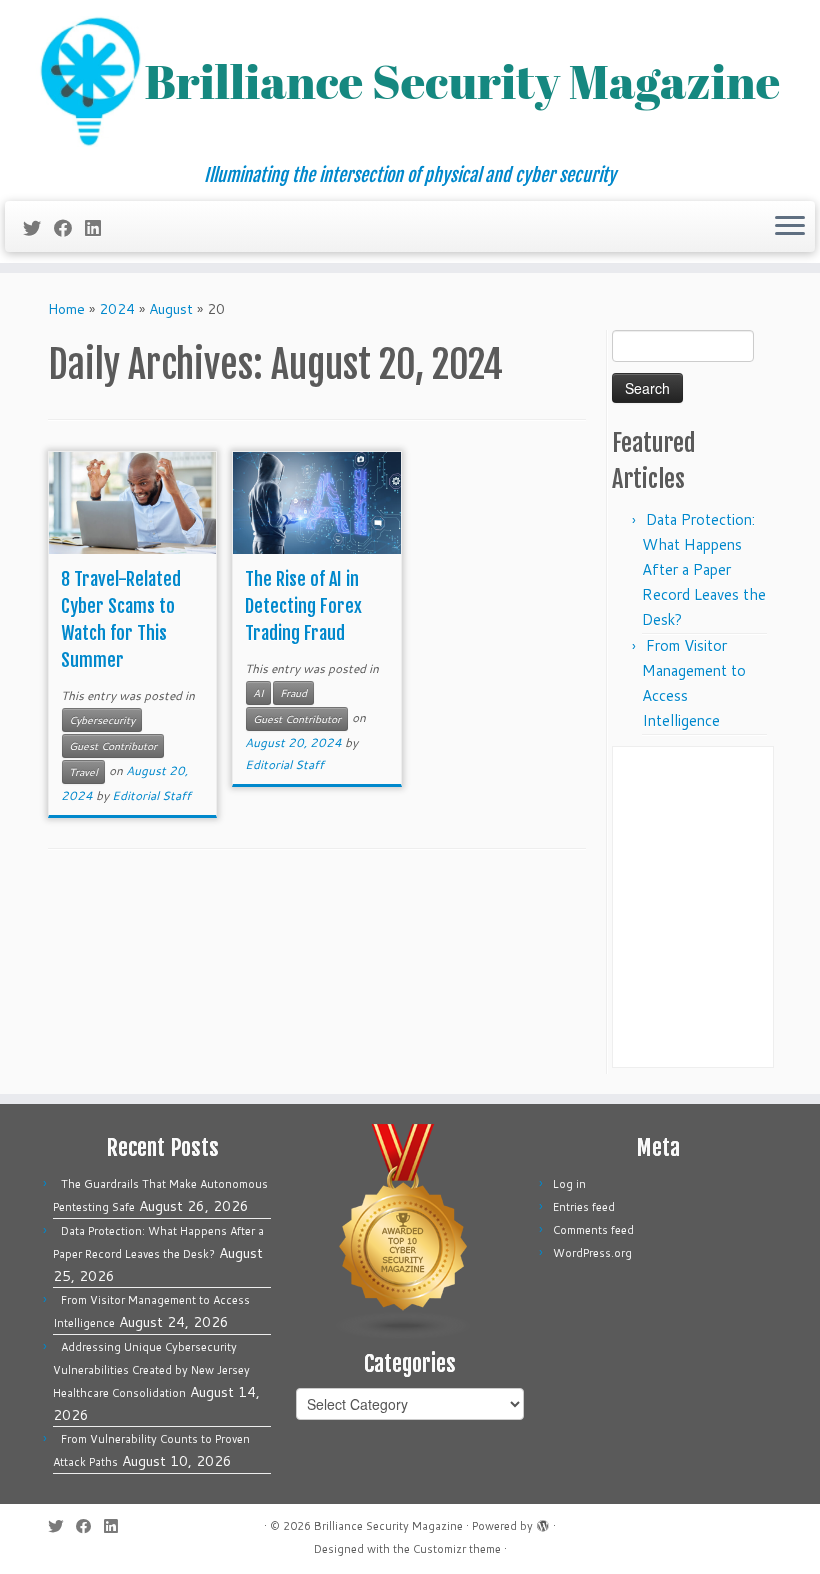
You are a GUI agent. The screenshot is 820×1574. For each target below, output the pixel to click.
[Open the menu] (790, 227)
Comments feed (593, 1230)
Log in (569, 1184)
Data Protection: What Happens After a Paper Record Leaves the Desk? (704, 569)
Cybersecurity (102, 720)
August (171, 309)
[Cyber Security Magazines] (404, 1231)
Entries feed (584, 1207)
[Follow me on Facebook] (69, 228)
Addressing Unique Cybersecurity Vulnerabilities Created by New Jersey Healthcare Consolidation (151, 1370)
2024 (117, 309)
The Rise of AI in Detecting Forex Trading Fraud (303, 606)
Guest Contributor (113, 746)
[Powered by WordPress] (543, 1522)
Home (66, 309)
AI (258, 693)
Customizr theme (457, 1549)
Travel (83, 772)
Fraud (293, 693)
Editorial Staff (151, 795)
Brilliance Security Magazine (388, 1526)
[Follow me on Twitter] (38, 228)
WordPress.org (592, 1253)
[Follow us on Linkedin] (99, 228)
